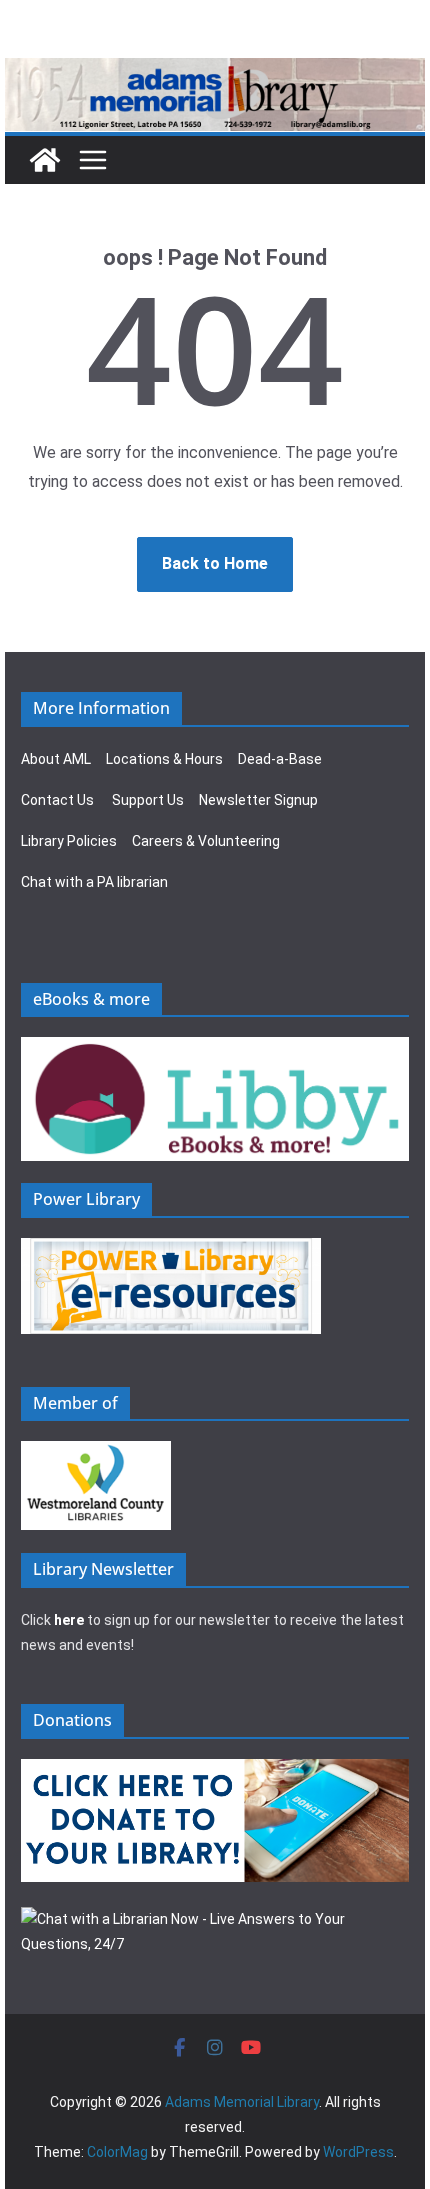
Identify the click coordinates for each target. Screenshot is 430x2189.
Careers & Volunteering (206, 841)
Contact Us (57, 800)
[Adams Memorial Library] (215, 71)
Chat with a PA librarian (94, 882)
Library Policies (69, 841)
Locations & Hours (164, 759)
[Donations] (215, 1771)
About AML (56, 759)
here (69, 1620)
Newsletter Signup (258, 800)
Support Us (148, 800)
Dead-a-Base (280, 759)
